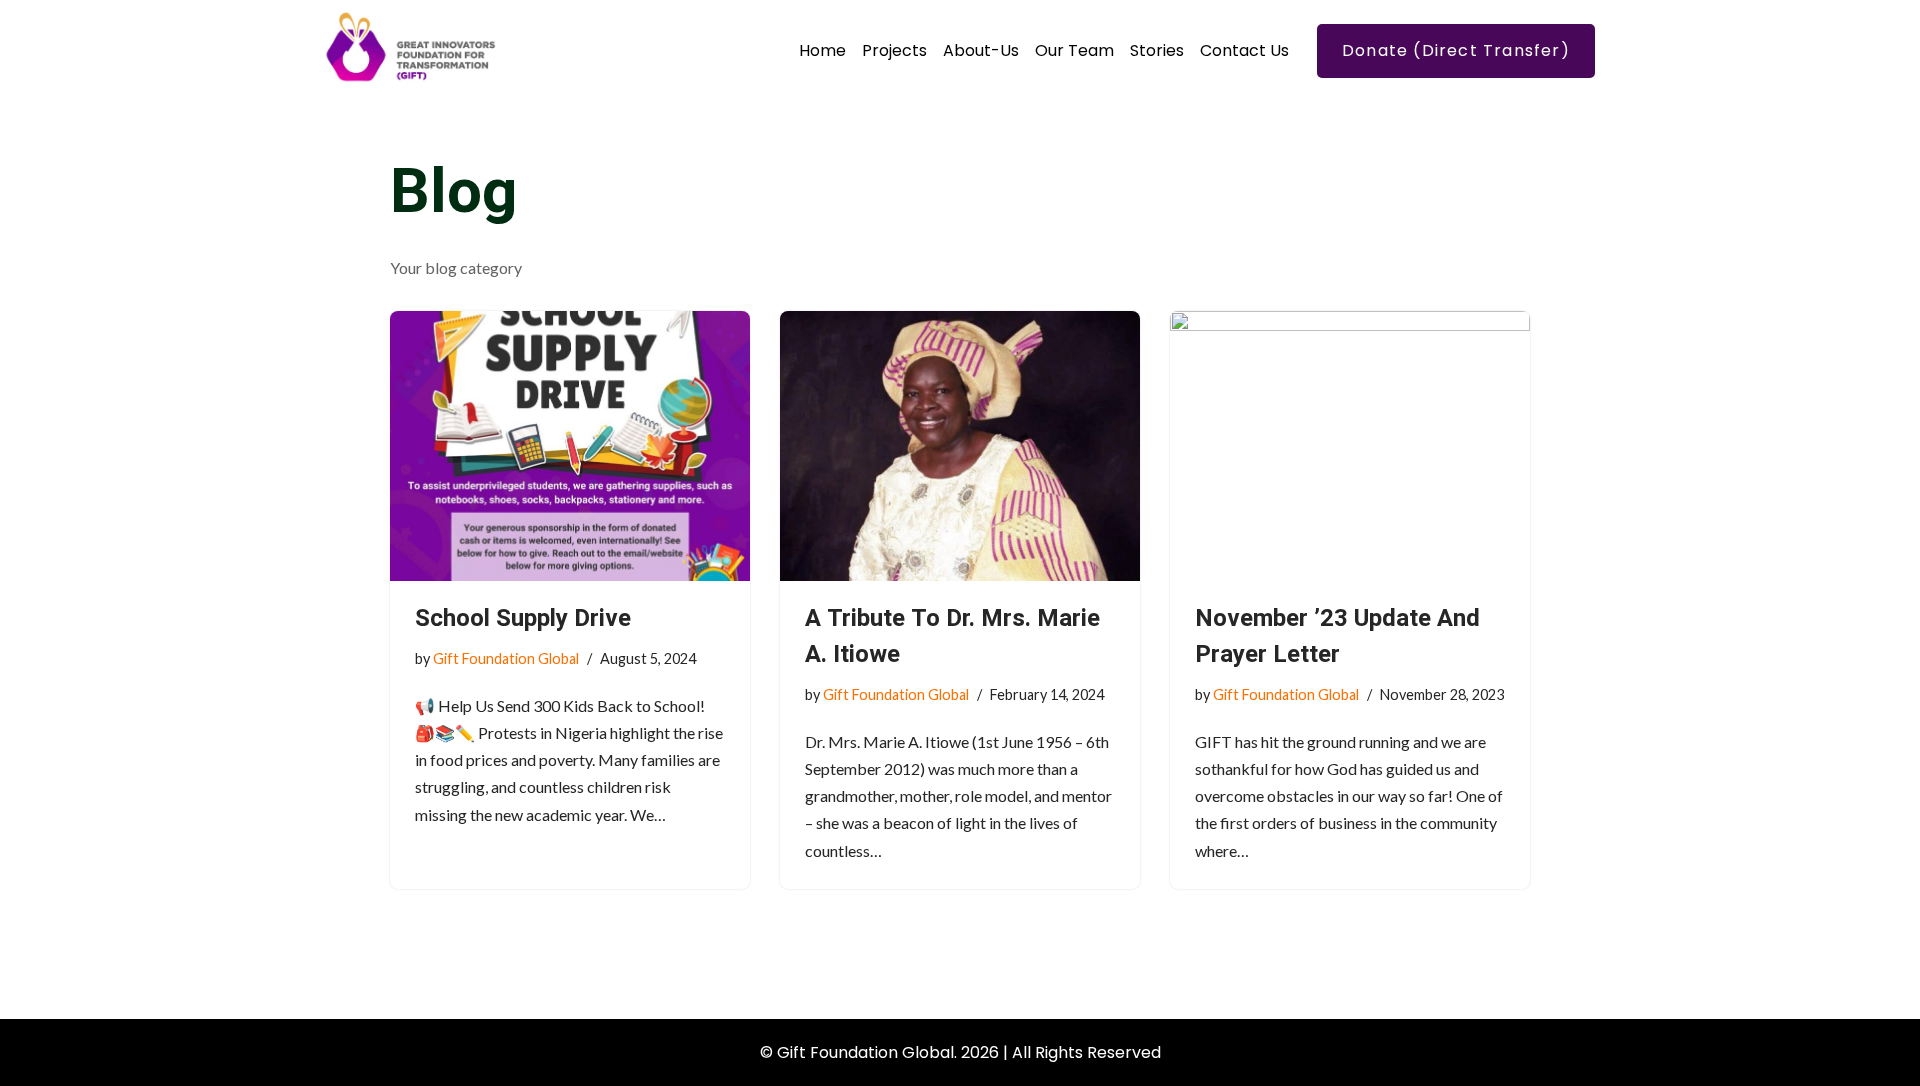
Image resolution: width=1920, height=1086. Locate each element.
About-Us (981, 50)
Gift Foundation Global (506, 658)
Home (822, 50)
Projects (894, 50)
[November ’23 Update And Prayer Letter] (1350, 446)
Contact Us (1244, 50)
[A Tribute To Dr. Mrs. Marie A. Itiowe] (960, 446)
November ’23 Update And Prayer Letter (1337, 636)
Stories (1157, 50)
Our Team (1074, 50)
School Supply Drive (523, 618)
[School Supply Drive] (570, 446)
